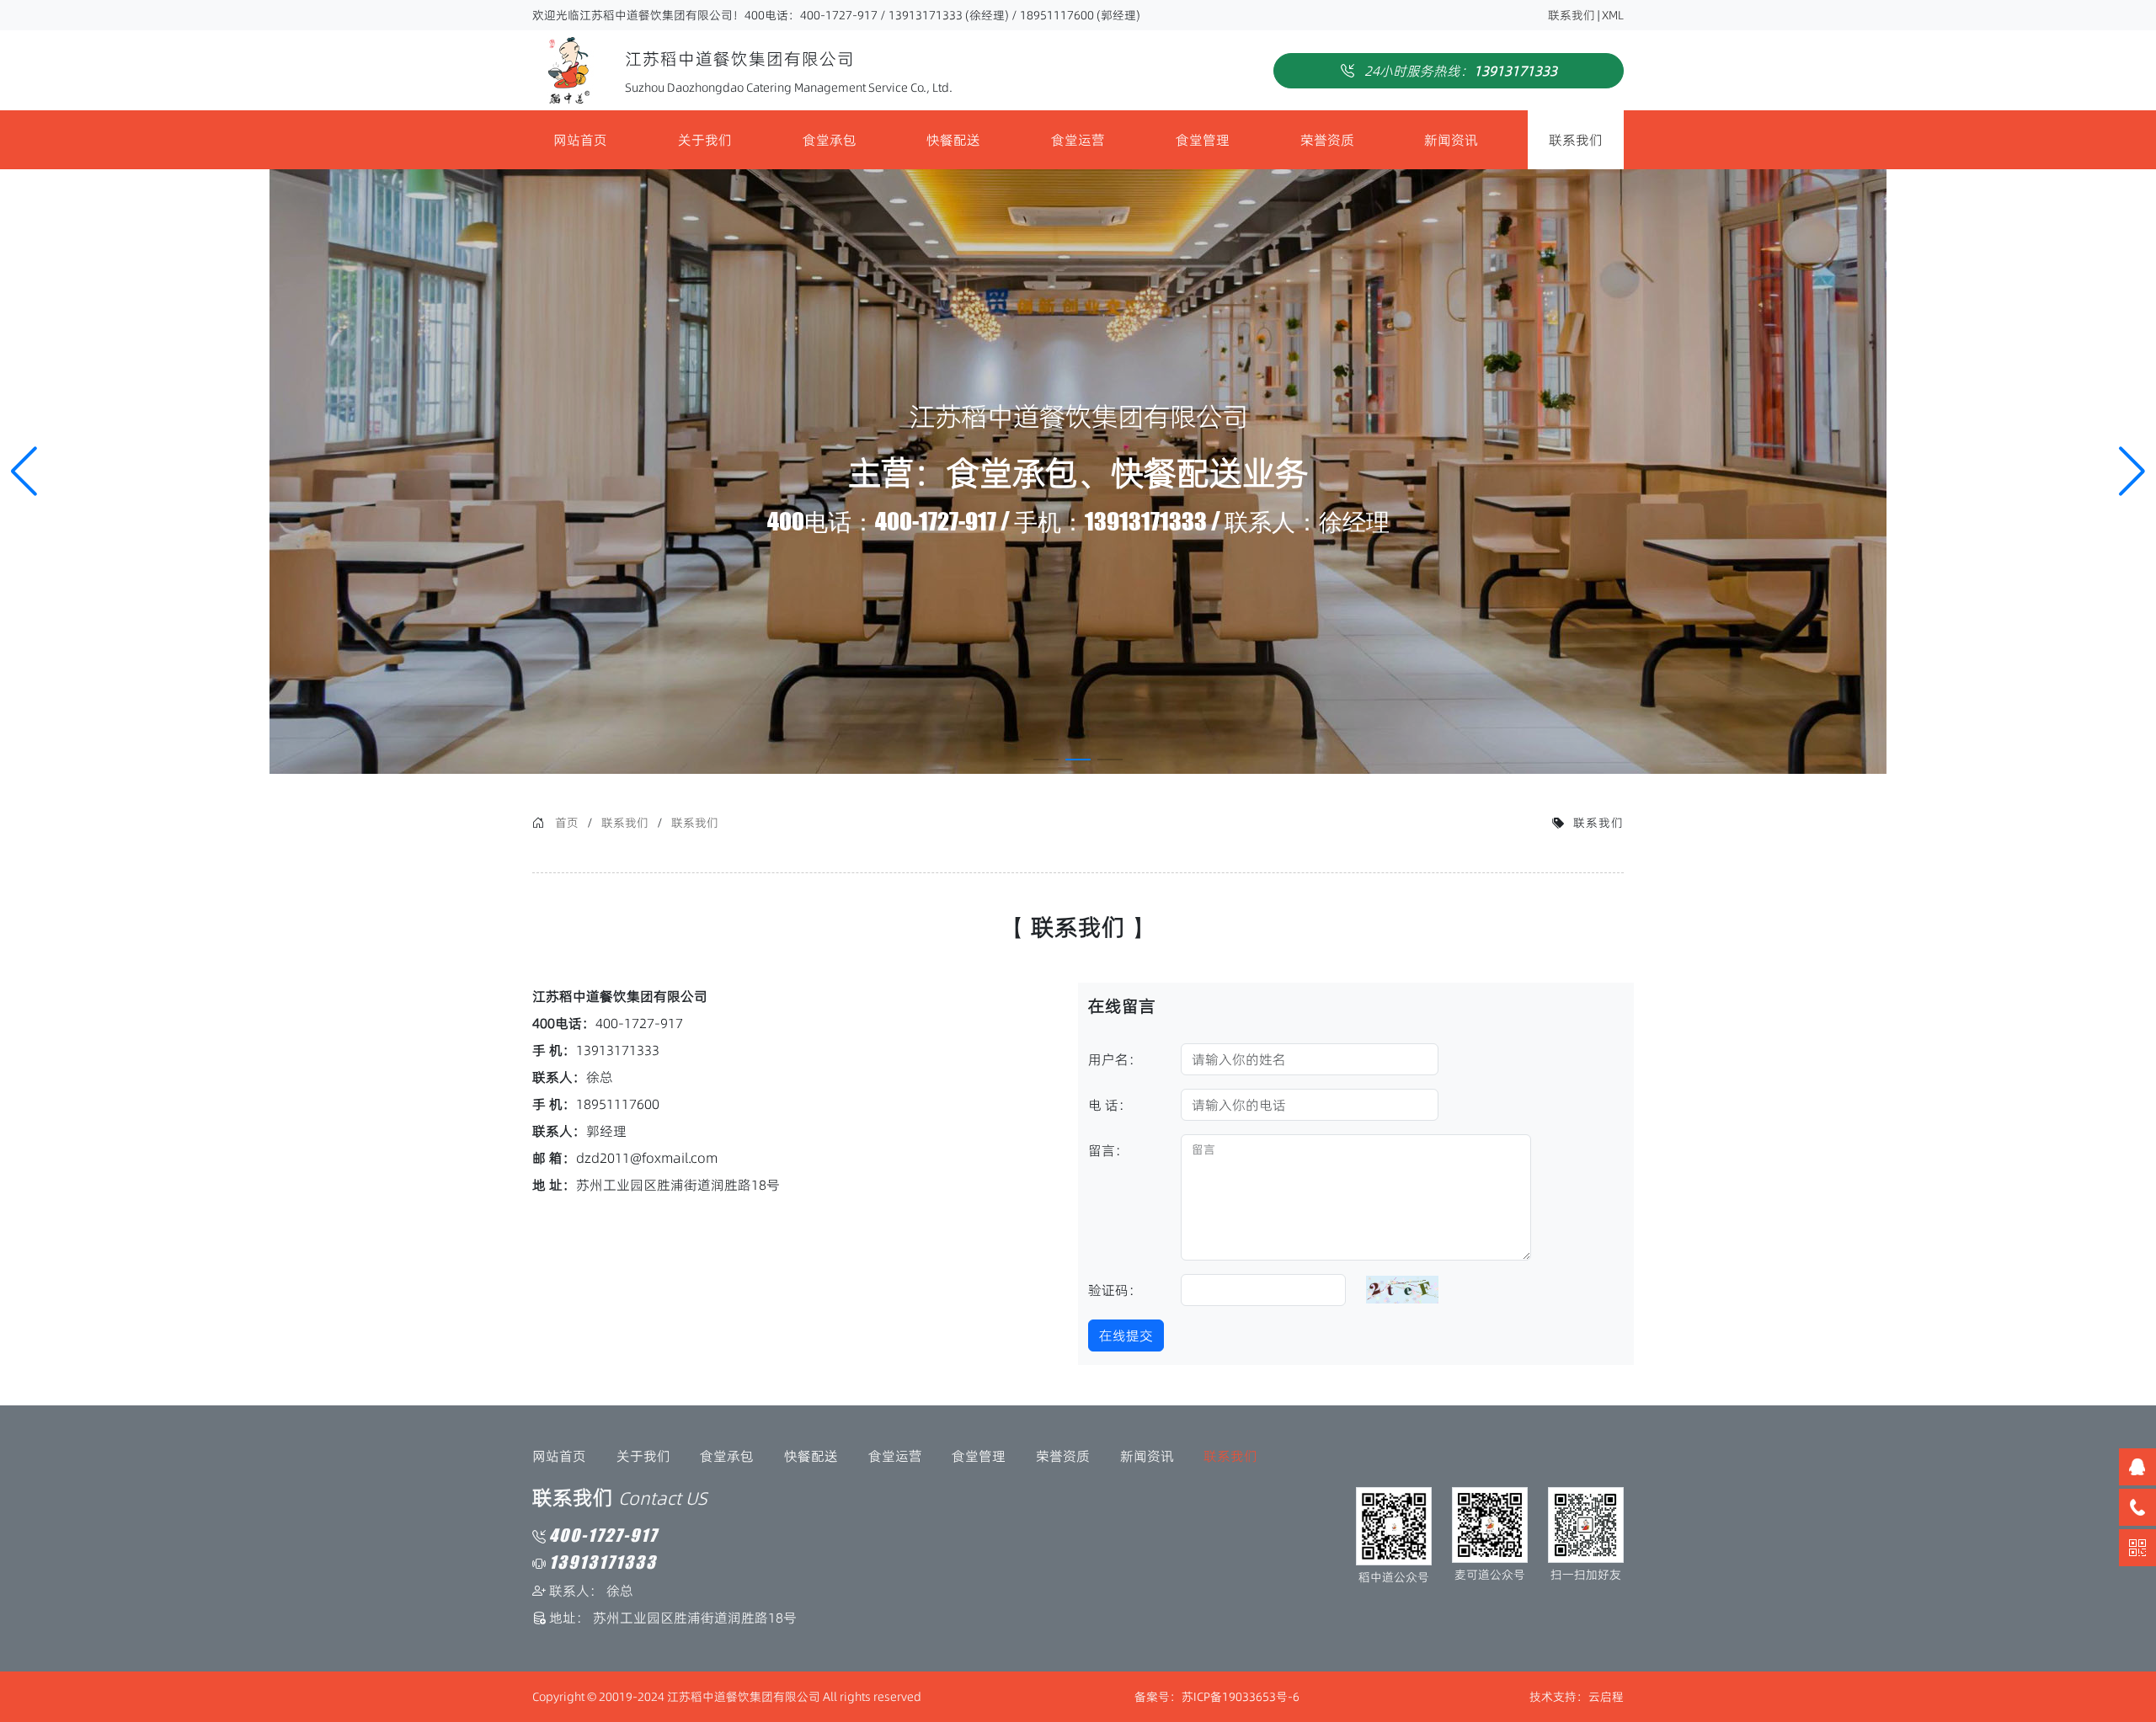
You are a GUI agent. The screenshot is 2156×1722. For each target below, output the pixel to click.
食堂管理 (1203, 140)
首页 (567, 823)
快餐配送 (953, 140)
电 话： (1110, 1105)
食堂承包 (830, 140)
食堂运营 (1078, 140)
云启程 (1606, 1697)
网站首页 (580, 140)
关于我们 (705, 140)
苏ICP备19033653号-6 (1241, 1697)
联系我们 (1572, 15)
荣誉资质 (1327, 140)
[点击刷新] (1402, 1289)
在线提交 (1126, 1335)
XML (1613, 15)
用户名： (1115, 1059)
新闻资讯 (1451, 140)
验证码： (1115, 1290)
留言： (1108, 1150)
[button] (2132, 472)
